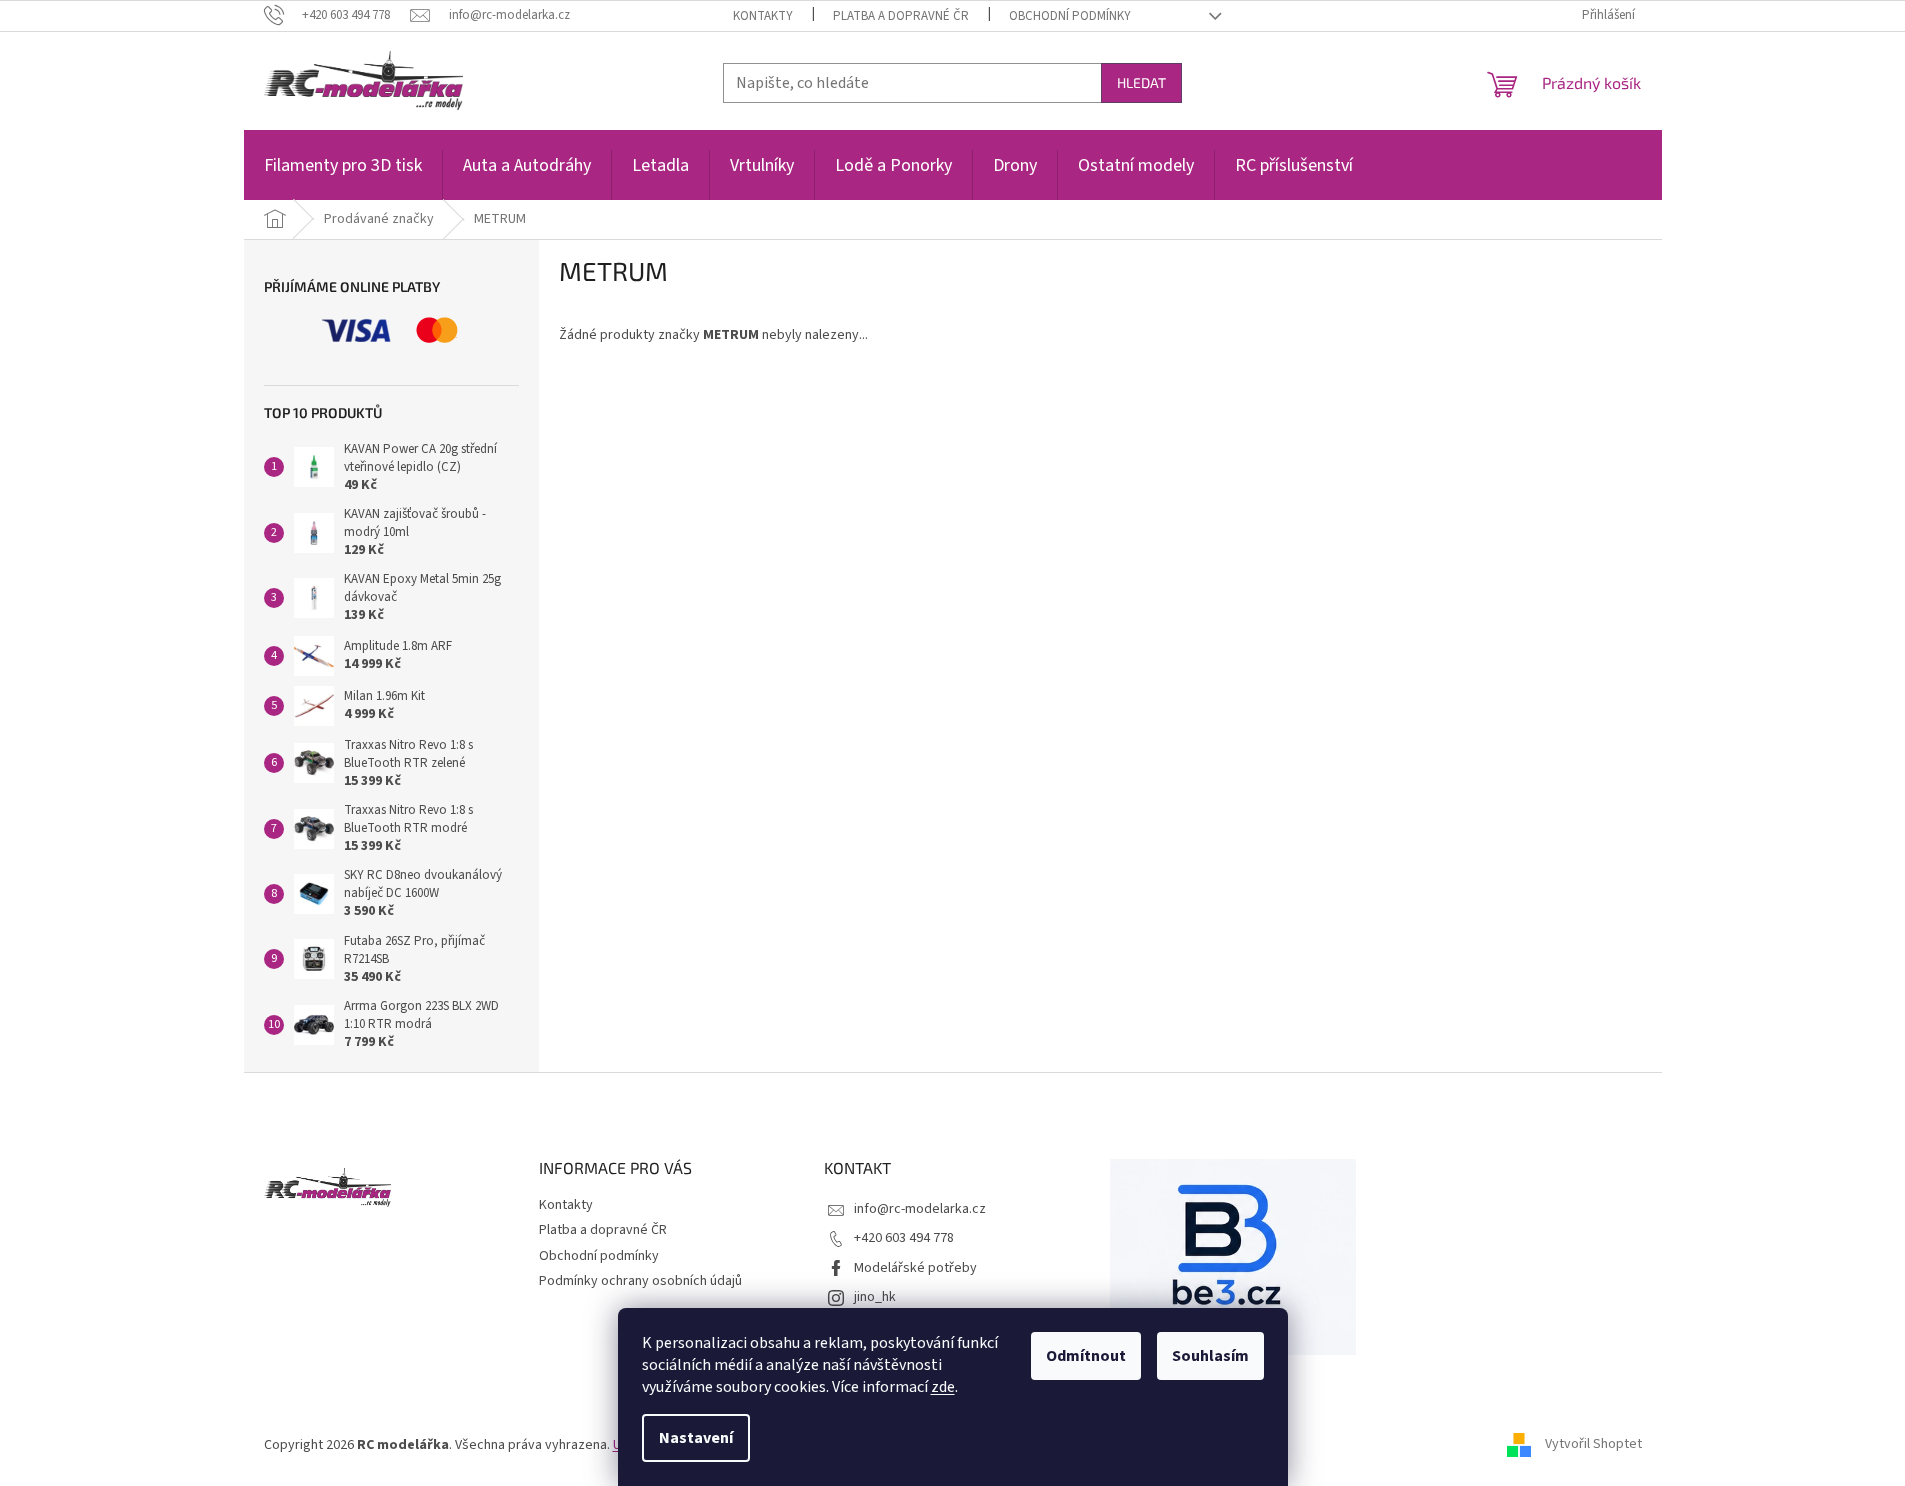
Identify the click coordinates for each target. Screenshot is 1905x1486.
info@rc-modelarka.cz (920, 1209)
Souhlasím (1210, 1356)
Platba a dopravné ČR (901, 16)
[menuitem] (343, 176)
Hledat (1141, 82)
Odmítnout (1086, 1356)
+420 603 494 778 (904, 1238)
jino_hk (875, 1297)
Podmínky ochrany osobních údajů (640, 1281)
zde (943, 1387)
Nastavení (696, 1438)
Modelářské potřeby (915, 1268)
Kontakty (763, 16)
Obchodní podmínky (1070, 16)
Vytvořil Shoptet (1593, 1445)
